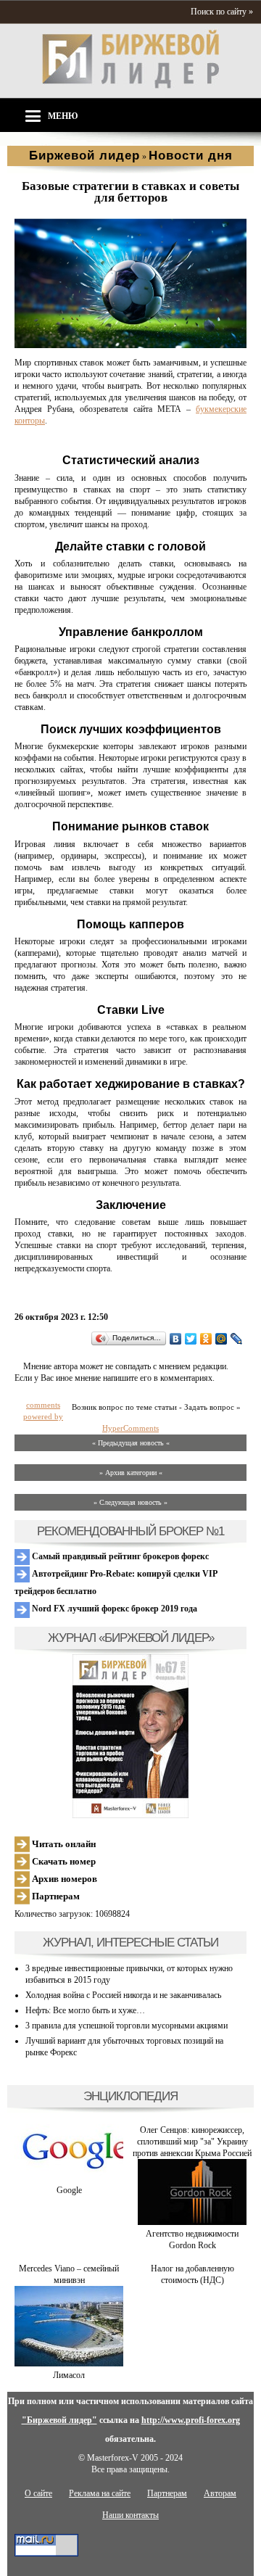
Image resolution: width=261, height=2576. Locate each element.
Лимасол (69, 2375)
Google (69, 2190)
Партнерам (55, 1896)
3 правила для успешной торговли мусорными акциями (127, 2026)
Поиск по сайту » (222, 12)
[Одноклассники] (206, 1339)
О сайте (38, 2493)
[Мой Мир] (221, 1339)
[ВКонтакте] (176, 1339)
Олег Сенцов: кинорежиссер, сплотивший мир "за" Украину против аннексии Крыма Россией (192, 2142)
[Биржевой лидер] (130, 86)
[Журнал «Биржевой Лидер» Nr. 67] (130, 1736)
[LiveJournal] (237, 1339)
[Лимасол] (69, 2364)
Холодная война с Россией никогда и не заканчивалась (123, 1995)
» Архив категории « (131, 1473)
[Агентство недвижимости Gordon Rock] (192, 2222)
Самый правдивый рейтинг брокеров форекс (119, 1556)
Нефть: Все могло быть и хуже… (85, 2010)
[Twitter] (191, 1339)
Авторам (220, 2493)
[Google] (69, 2179)
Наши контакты (130, 2515)
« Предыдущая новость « (131, 1443)
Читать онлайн (63, 1844)
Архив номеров (63, 1879)
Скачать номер (63, 1861)
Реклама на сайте (100, 2493)
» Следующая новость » (130, 1502)
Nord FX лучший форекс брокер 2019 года (113, 1609)
